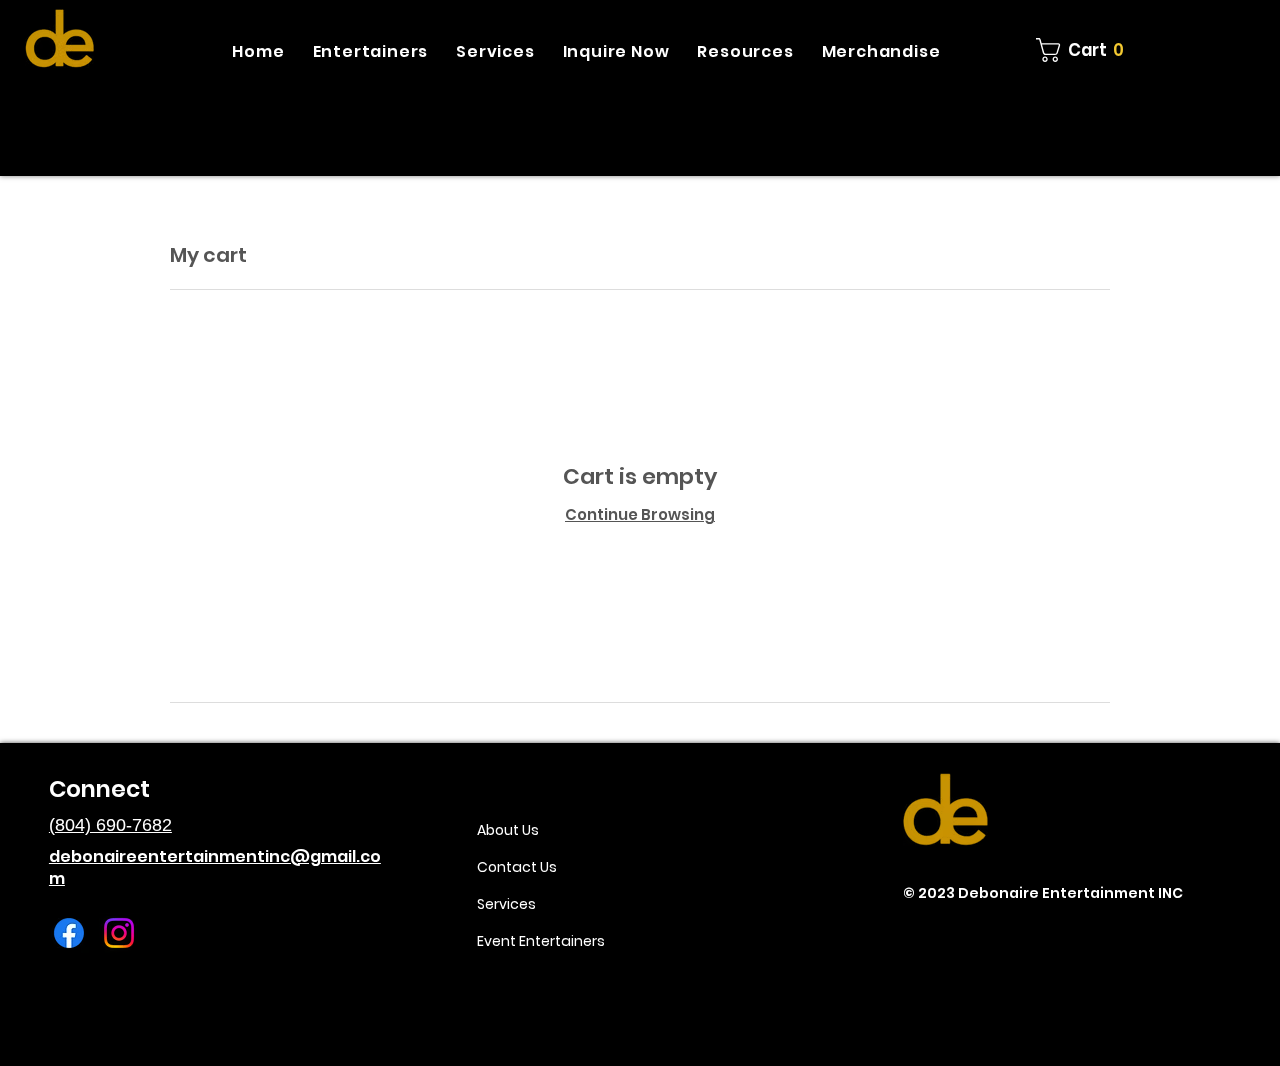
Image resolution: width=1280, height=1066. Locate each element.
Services (506, 904)
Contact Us (517, 867)
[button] (371, 51)
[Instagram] (119, 933)
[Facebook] (69, 933)
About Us (508, 830)
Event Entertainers (541, 941)
